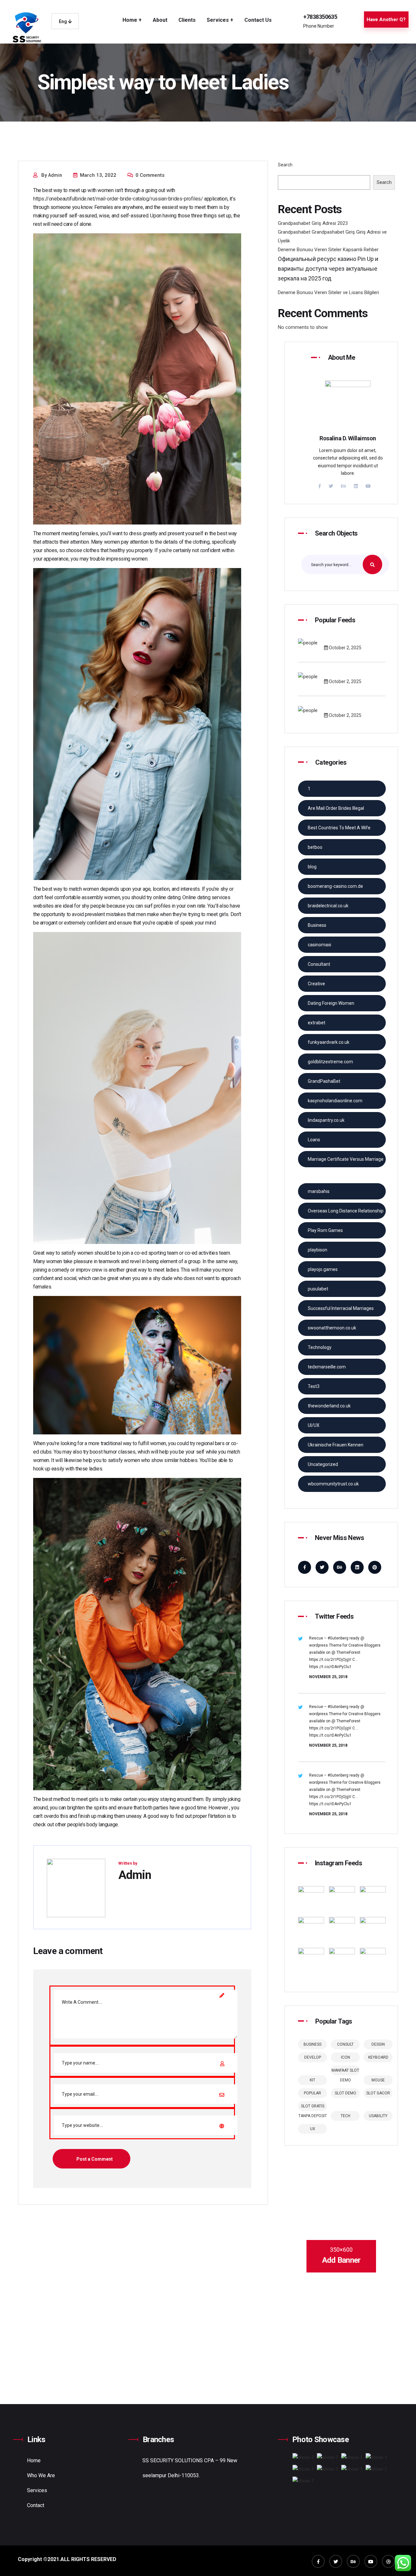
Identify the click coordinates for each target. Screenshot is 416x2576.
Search (285, 165)
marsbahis (319, 1191)
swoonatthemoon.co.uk (332, 1328)
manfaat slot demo (345, 2072)
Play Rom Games (325, 1230)
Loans (314, 1140)
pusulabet (318, 1289)
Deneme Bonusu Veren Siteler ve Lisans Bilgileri (328, 292)
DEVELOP (313, 2057)
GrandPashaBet (324, 1081)
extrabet (317, 1023)
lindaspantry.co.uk (326, 1120)
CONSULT (345, 2044)
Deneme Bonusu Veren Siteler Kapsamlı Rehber (328, 250)
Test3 (314, 1386)
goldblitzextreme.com (330, 1062)
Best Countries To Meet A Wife (339, 828)
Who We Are (41, 2475)
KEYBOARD (378, 2057)
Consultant (319, 964)
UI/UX (314, 1425)
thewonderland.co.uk (329, 1406)
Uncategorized (323, 1464)
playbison (318, 1250)
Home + (132, 20)
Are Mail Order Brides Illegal (336, 808)
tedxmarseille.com (327, 1367)
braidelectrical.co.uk (328, 906)
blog (312, 867)
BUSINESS (312, 2044)
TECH (345, 2116)
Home (34, 2460)
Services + (220, 20)
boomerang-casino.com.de (335, 886)
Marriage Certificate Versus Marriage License (346, 1162)
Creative (316, 984)
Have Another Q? (386, 19)
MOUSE (378, 2080)
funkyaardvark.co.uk (329, 1042)
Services (37, 2490)
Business (317, 925)
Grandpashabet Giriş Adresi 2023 (313, 223)
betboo (315, 847)
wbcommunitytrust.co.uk (333, 1484)
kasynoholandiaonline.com (335, 1101)
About (160, 20)
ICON (345, 2057)
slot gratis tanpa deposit (313, 2107)
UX (313, 2129)
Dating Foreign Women (331, 1003)
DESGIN (378, 2044)
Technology (320, 1347)
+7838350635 (320, 17)
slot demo (345, 2093)
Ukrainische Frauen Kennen (336, 1445)
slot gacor (378, 2093)
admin (55, 175)
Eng (63, 21)
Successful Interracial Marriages (341, 1308)
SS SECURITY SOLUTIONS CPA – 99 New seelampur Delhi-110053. (190, 2468)
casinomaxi (319, 945)
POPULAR (312, 2093)
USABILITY (378, 2116)
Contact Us (258, 20)
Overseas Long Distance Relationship (346, 1211)
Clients (187, 20)
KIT (312, 2080)
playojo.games (323, 1269)
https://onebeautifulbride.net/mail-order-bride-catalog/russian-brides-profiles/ (118, 199)
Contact (36, 2505)
